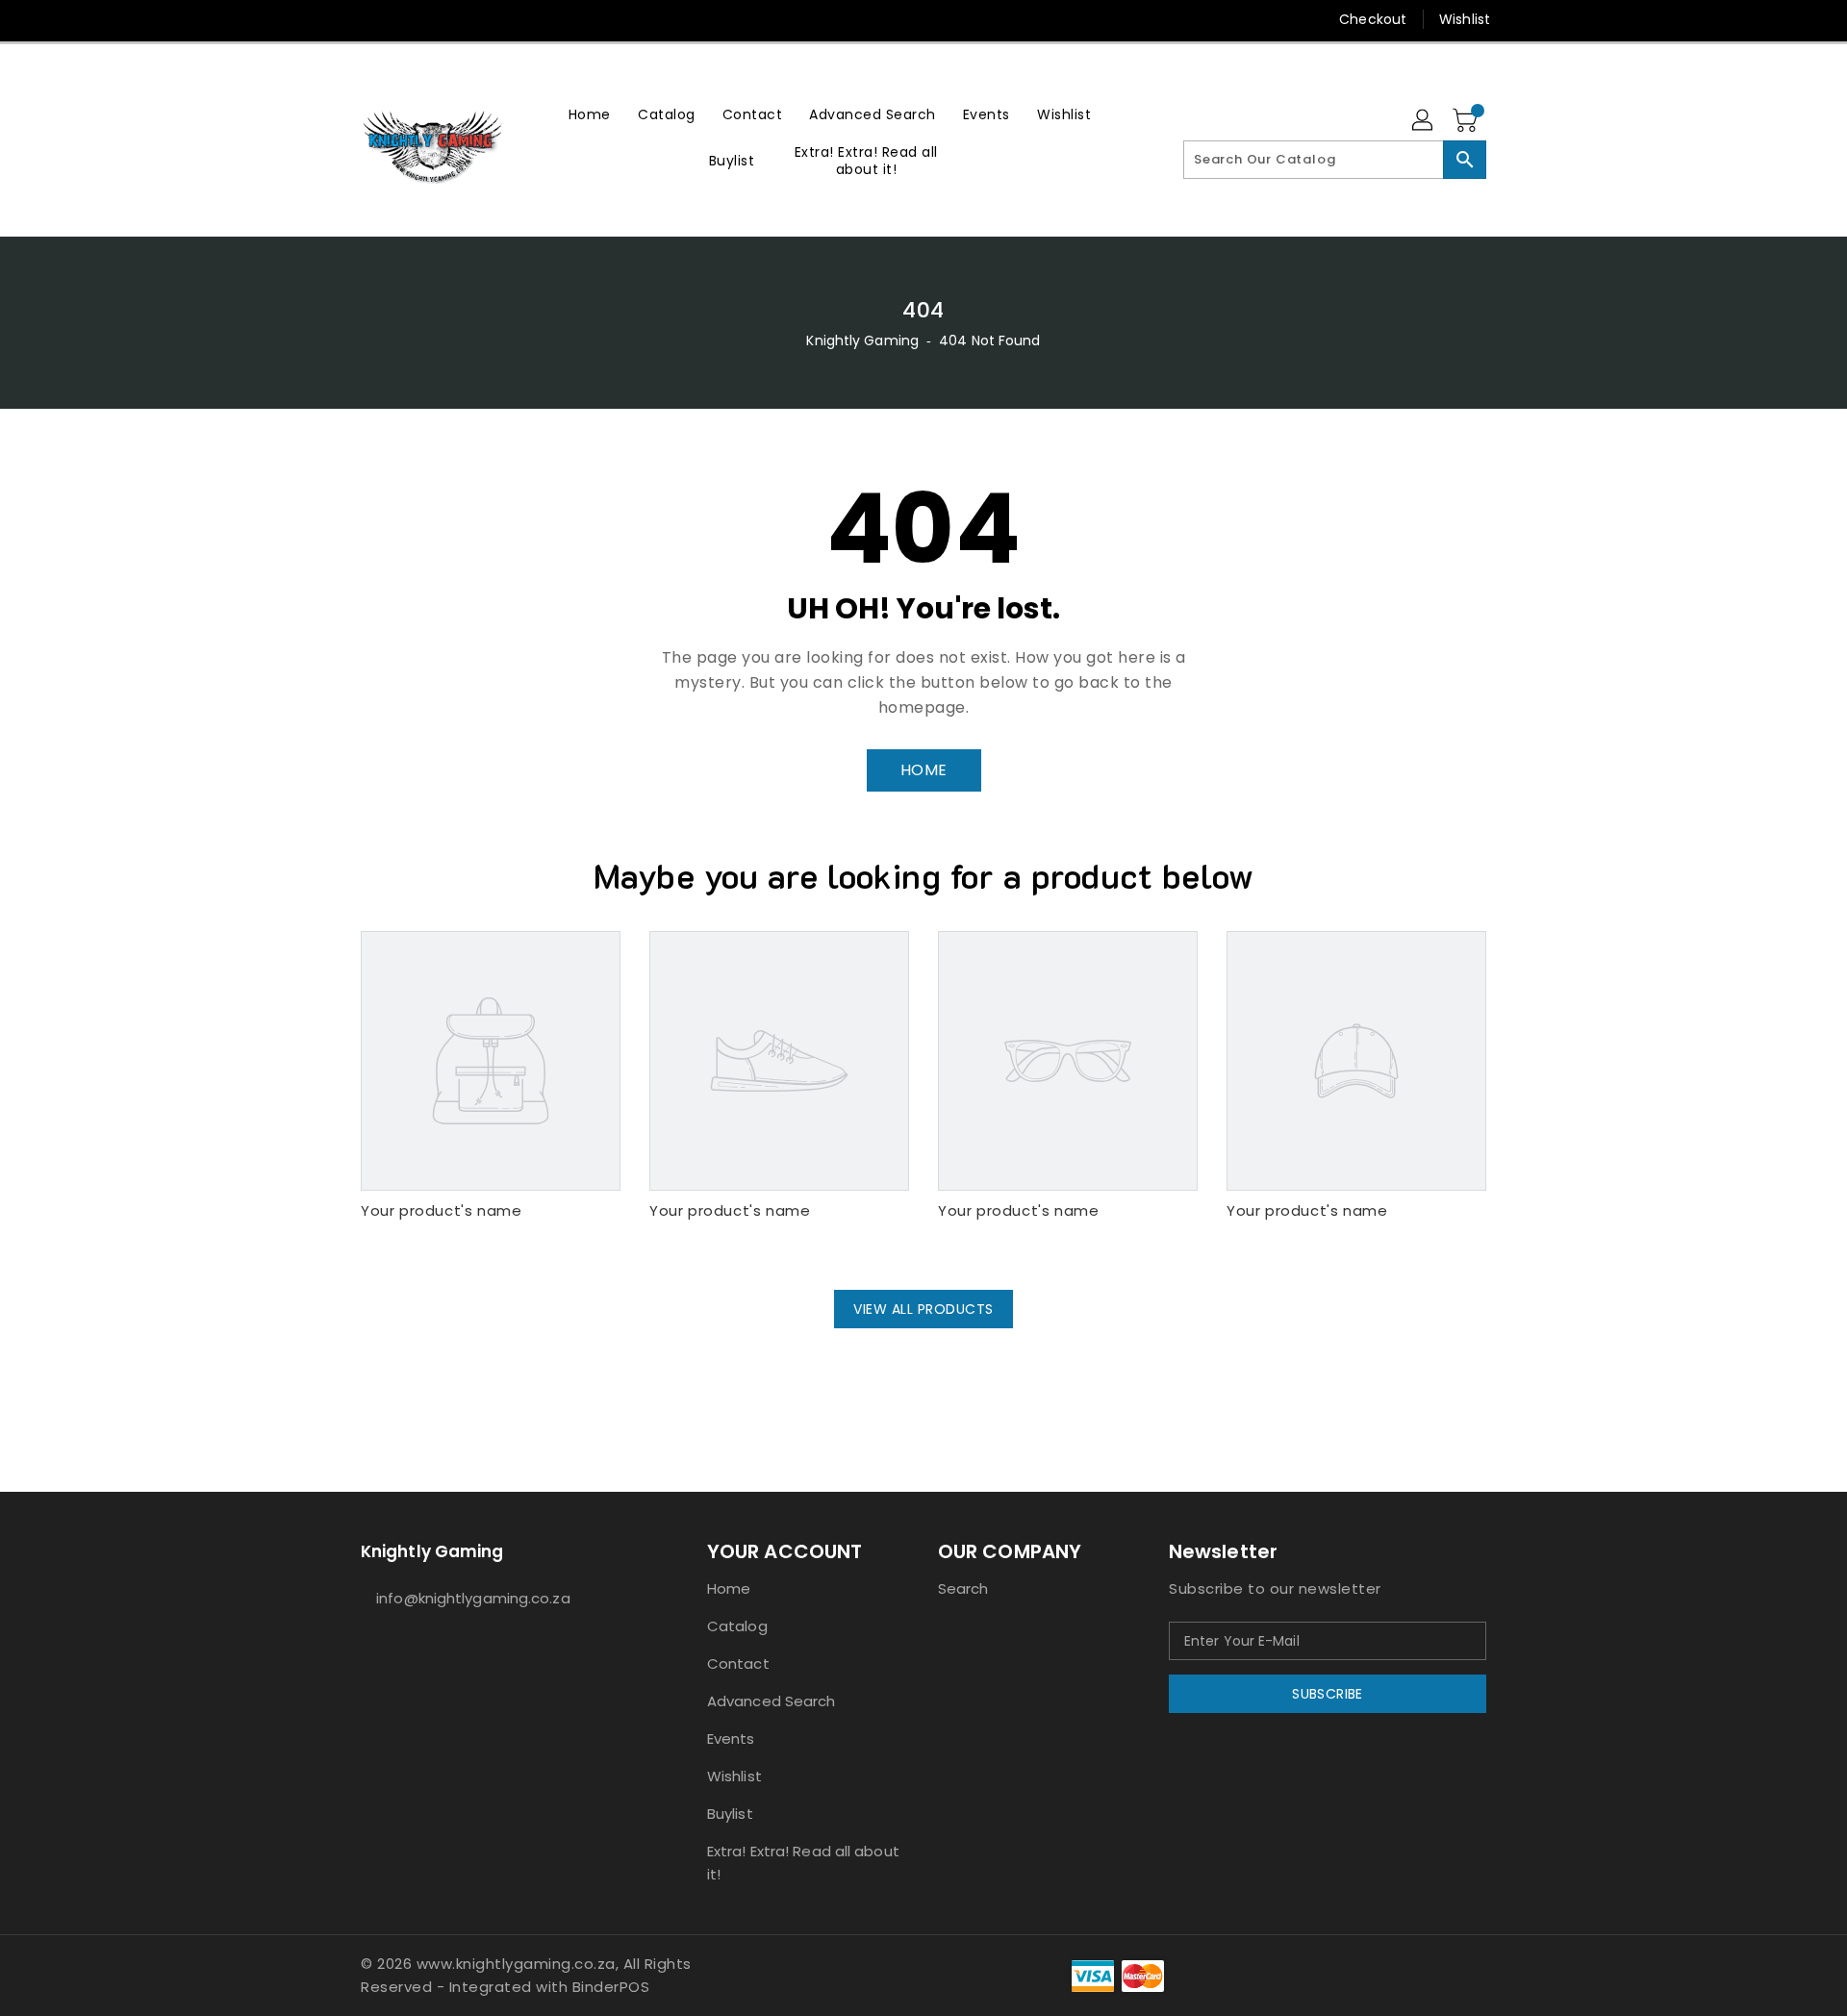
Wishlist (1465, 19)
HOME (924, 770)
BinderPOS (611, 1987)
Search (963, 1588)
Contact (738, 1663)
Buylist (730, 1814)
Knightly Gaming (862, 340)
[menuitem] (590, 114)
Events (731, 1739)
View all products (923, 1309)
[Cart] (1467, 121)
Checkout (1373, 19)
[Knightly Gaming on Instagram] (370, 19)
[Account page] (1424, 121)
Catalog (737, 1626)
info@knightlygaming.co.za (473, 1598)
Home (729, 1588)
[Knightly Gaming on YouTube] (407, 19)
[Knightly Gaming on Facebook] (334, 19)
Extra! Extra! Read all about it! (803, 1863)
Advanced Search (772, 1701)
